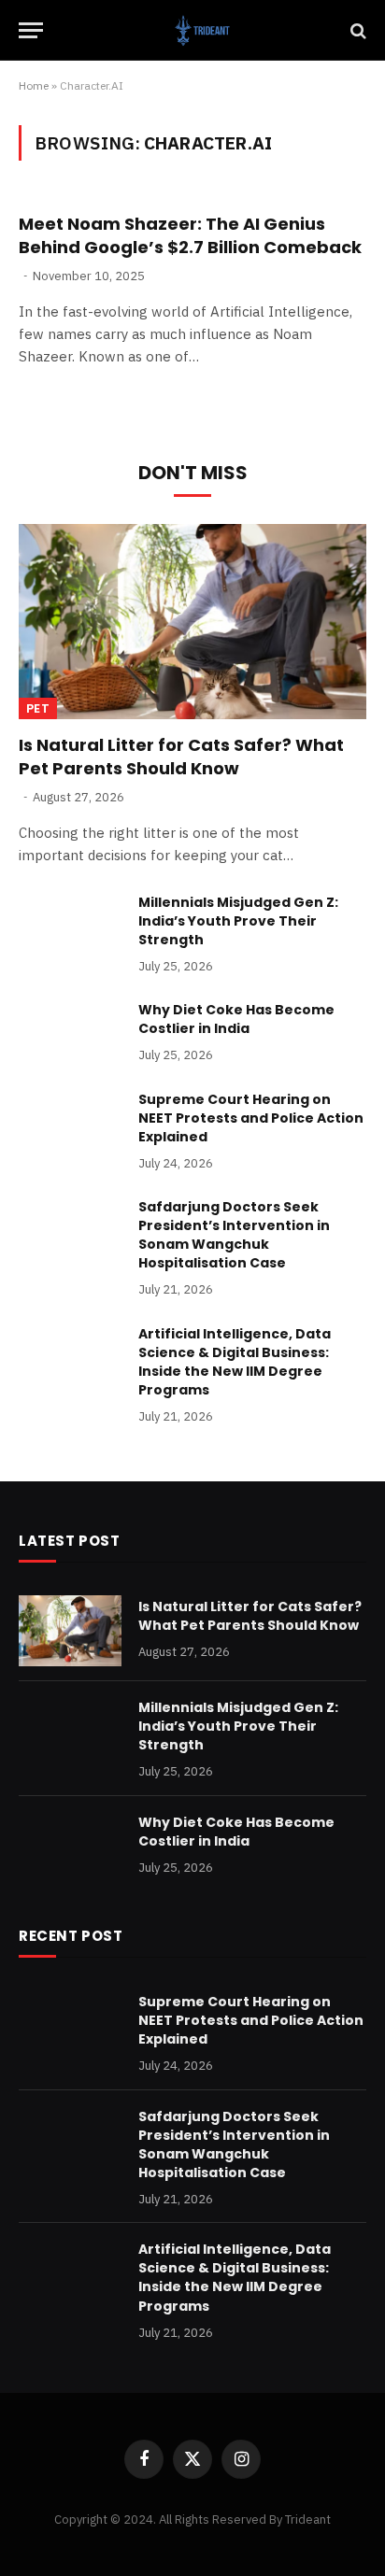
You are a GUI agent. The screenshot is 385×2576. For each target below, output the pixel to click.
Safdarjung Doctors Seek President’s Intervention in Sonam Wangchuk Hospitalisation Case (234, 1235)
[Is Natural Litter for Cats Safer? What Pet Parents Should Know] (192, 622)
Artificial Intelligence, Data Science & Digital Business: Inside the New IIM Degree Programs (235, 1362)
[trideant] (202, 30)
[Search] (356, 30)
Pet (38, 708)
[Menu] (31, 30)
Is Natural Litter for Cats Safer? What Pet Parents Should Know (181, 756)
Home (34, 85)
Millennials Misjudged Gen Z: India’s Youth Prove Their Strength (238, 921)
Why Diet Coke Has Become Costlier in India (236, 1019)
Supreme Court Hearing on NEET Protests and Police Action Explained (251, 1118)
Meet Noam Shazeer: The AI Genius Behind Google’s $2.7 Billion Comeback (190, 235)
